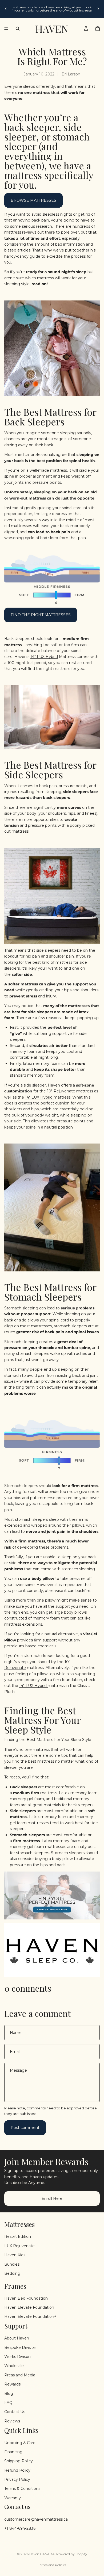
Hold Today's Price (53, 1316)
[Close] (96, 1248)
